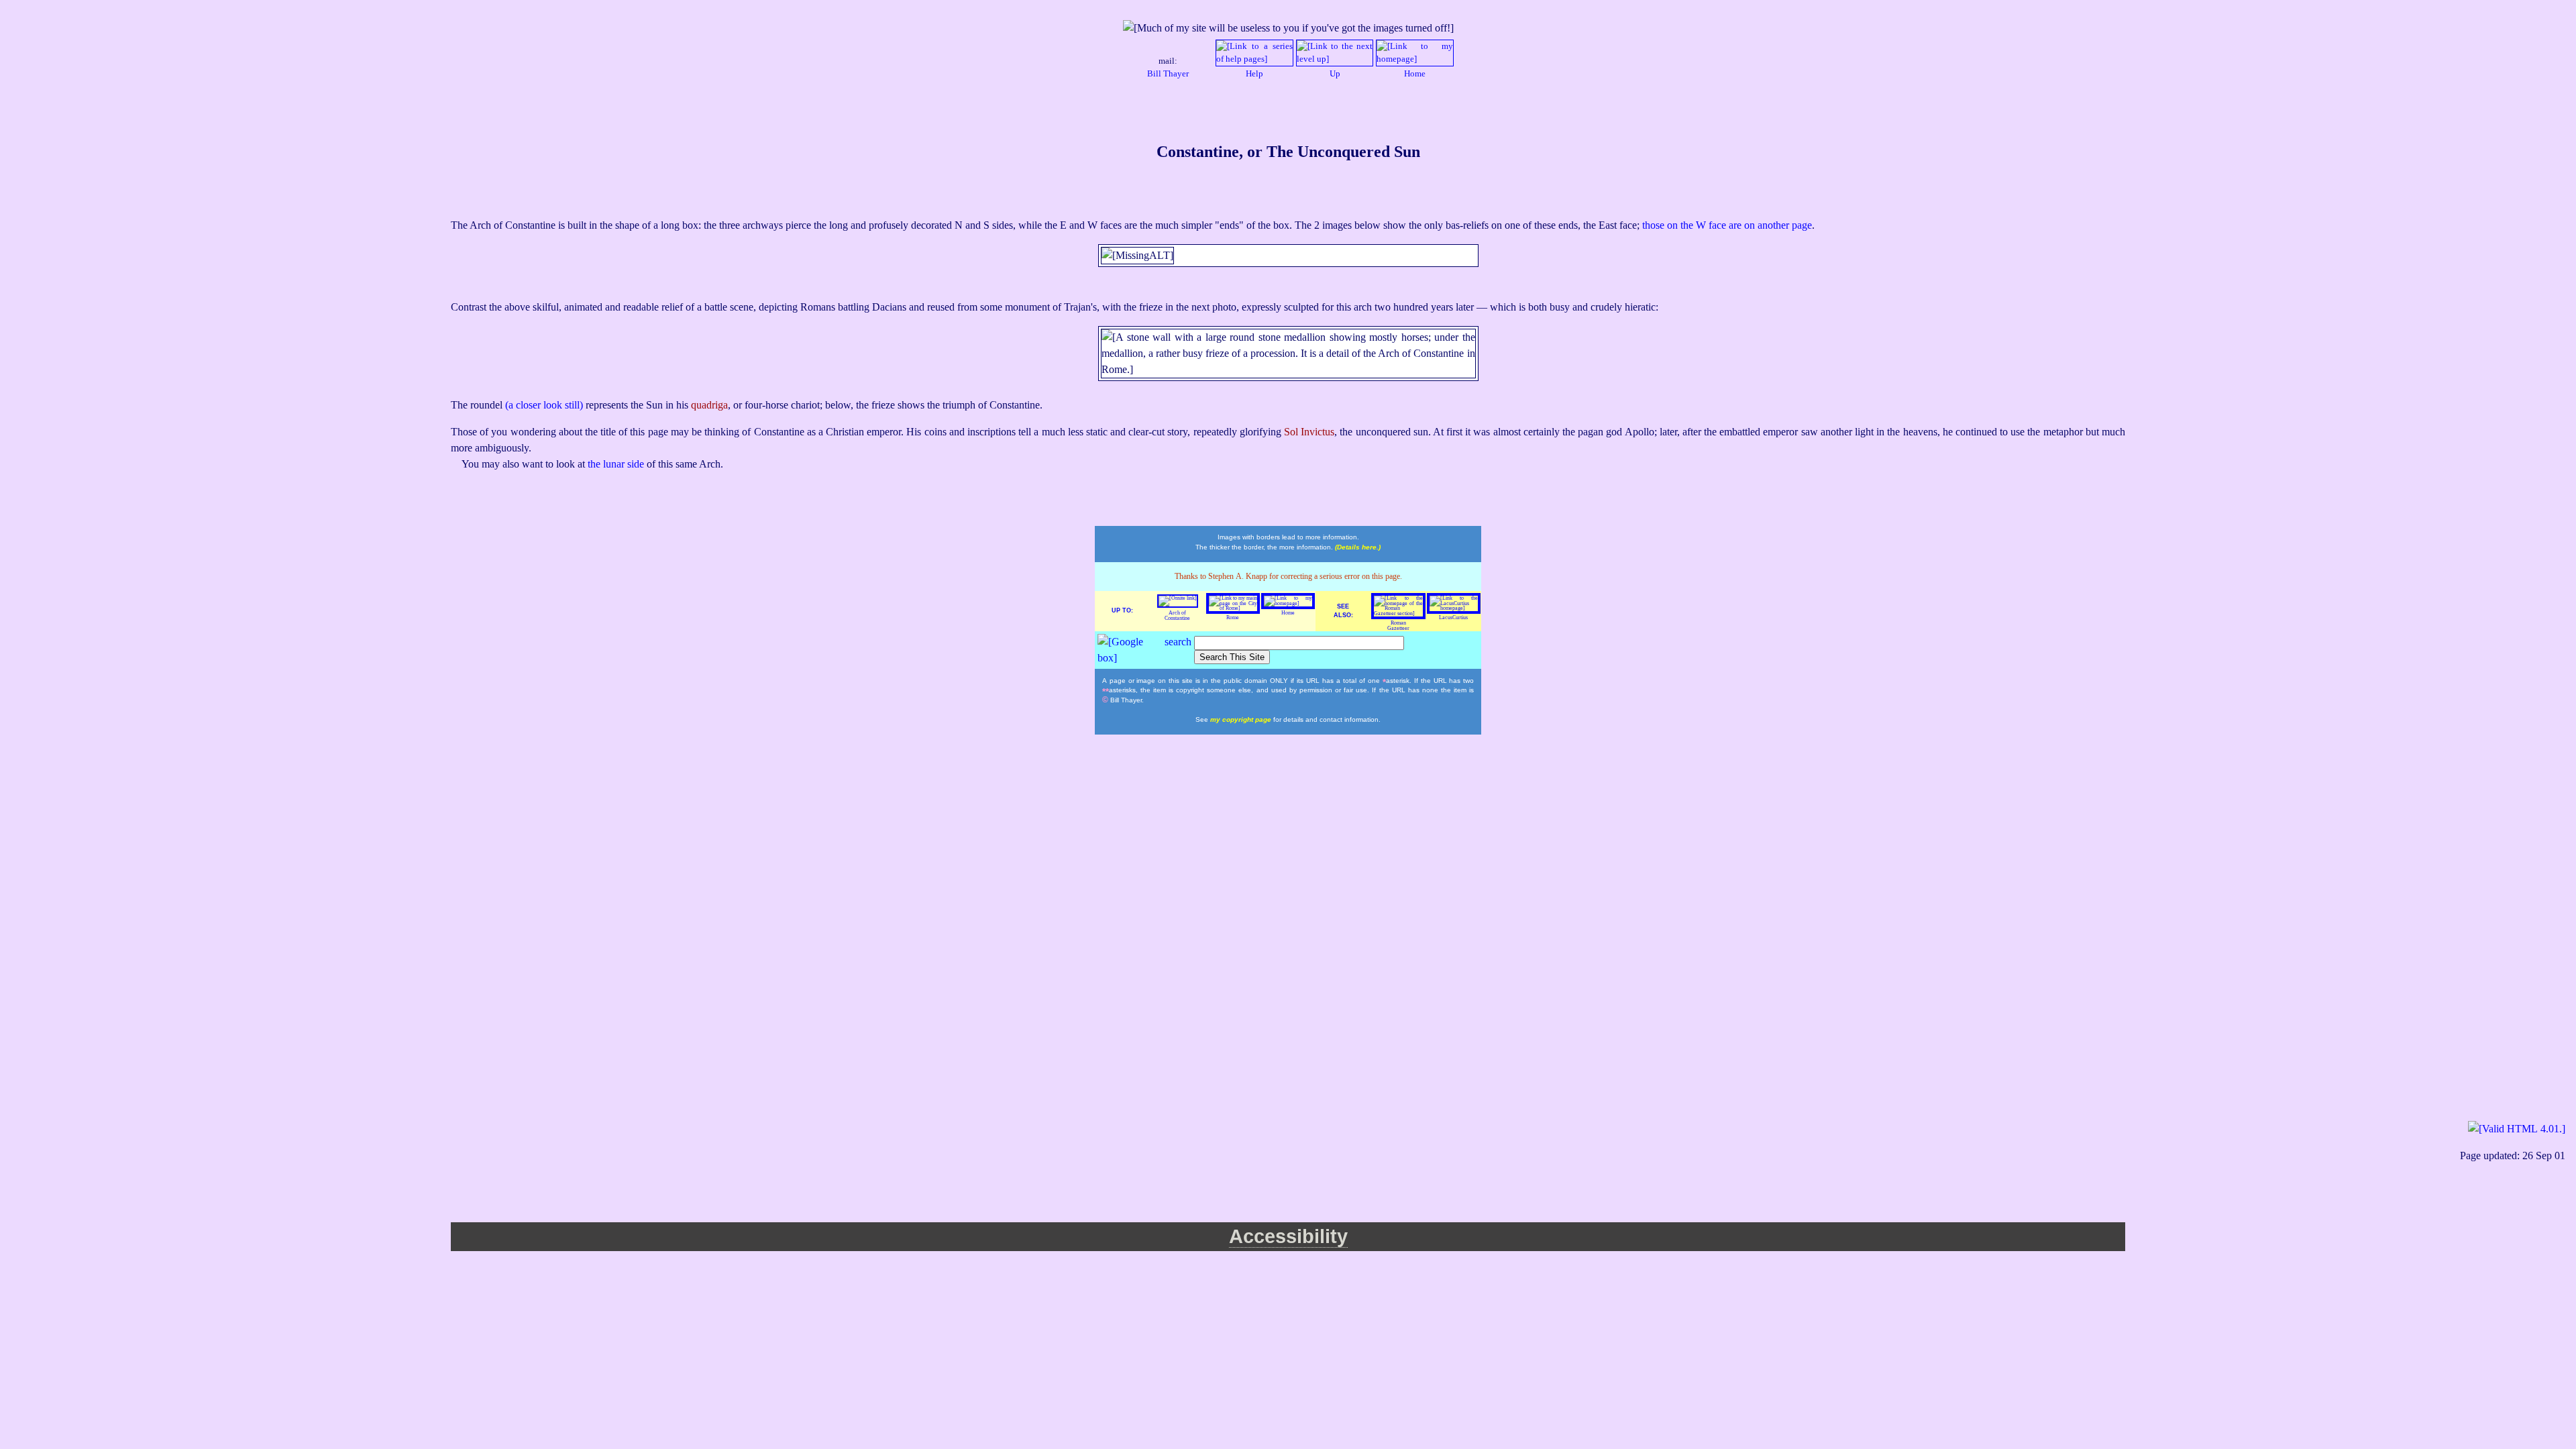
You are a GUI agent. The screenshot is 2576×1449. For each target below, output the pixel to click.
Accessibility (1288, 1236)
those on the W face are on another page (1727, 225)
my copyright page (1242, 719)
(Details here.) (1358, 547)
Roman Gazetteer (1398, 626)
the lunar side (617, 464)
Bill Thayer (1168, 74)
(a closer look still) (545, 405)
